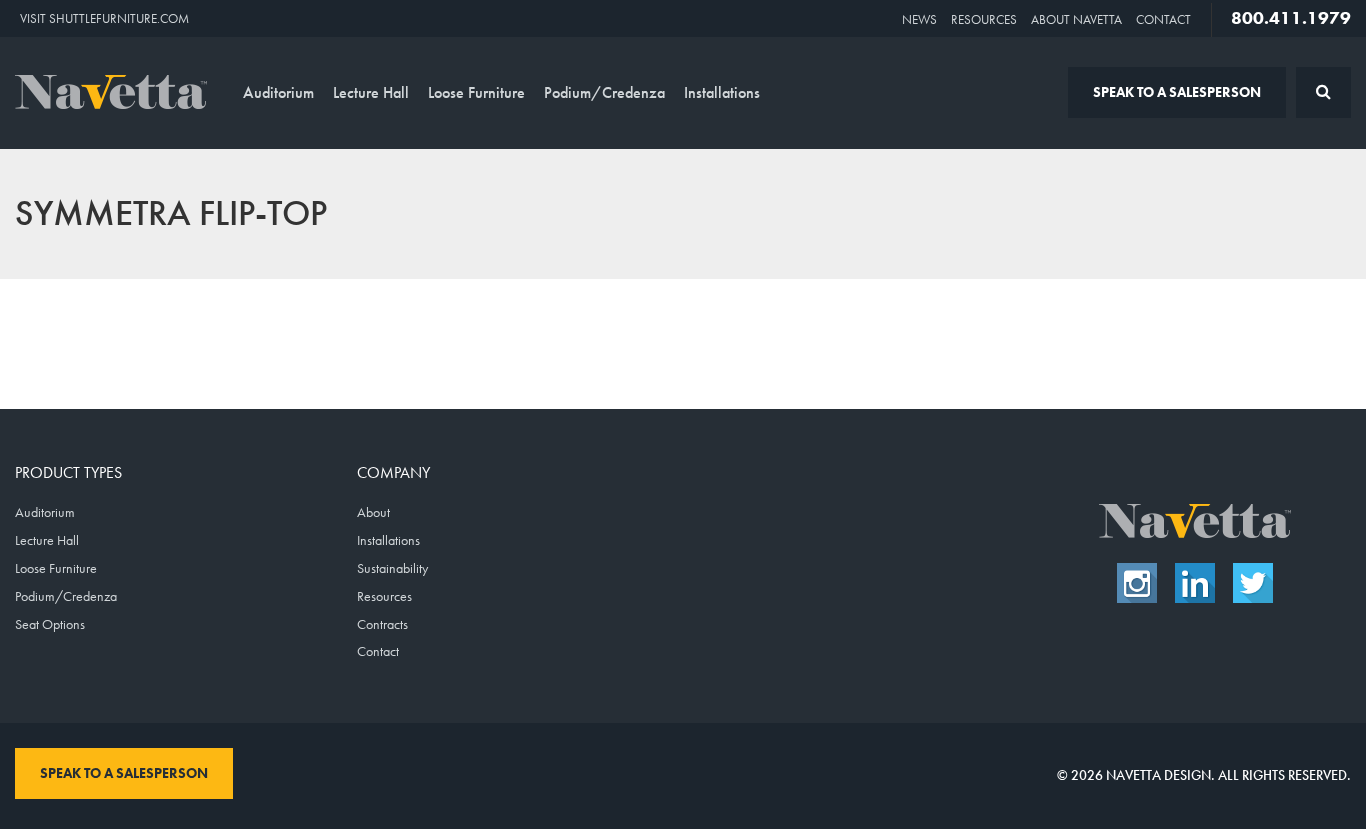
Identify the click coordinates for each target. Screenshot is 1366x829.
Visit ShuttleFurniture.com (104, 18)
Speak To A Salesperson (1177, 92)
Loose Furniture (476, 92)
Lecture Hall (371, 92)
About (373, 512)
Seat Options (50, 624)
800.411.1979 (1291, 18)
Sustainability (392, 568)
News (919, 19)
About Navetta (1076, 19)
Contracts (382, 624)
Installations (722, 92)
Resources (984, 19)
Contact (1163, 19)
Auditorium (278, 92)
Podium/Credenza (604, 92)
